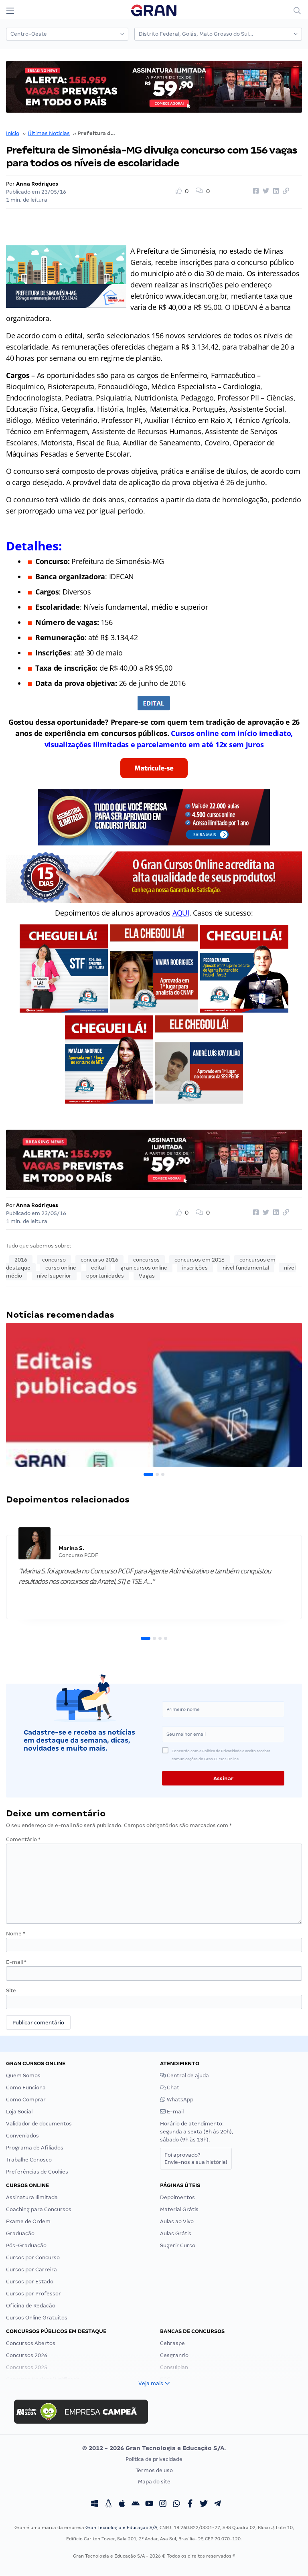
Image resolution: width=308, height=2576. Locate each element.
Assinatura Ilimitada (32, 2197)
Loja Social (19, 2112)
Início (13, 133)
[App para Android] (136, 2504)
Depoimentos (177, 2197)
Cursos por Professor (33, 2294)
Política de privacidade (154, 2459)
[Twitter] (204, 2504)
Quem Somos (23, 2076)
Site (11, 1991)
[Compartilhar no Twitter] (265, 191)
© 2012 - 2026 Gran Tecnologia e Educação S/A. (154, 2448)
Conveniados (22, 2136)
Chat (172, 2088)
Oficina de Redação (31, 2306)
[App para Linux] (108, 2504)
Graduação (20, 2233)
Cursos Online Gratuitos (37, 2318)
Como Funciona (26, 2088)
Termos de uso (154, 2470)
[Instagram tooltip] (163, 2504)
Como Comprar (26, 2100)
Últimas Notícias (49, 133)
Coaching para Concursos (39, 2209)
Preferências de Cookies (37, 2172)
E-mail (16, 1962)
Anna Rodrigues (37, 184)
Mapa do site (154, 2482)
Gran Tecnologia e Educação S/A (121, 2527)
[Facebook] (190, 2504)
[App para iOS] (122, 2504)
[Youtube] (149, 2504)
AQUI (181, 913)
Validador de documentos (39, 2124)
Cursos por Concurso (33, 2258)
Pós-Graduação (26, 2245)
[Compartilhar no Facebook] (255, 191)
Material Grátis (179, 2209)
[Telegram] (217, 2504)
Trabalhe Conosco (29, 2160)
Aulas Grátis (176, 2233)
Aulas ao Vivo (177, 2221)
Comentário (23, 1839)
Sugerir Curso (178, 2245)
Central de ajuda (187, 2076)
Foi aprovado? (196, 2158)
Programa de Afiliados (35, 2148)
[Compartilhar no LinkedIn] (275, 191)
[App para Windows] (95, 2504)
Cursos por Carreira (31, 2270)
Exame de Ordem (28, 2221)
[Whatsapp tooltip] (176, 2504)
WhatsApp (179, 2100)
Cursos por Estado (30, 2282)
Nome (16, 1934)
